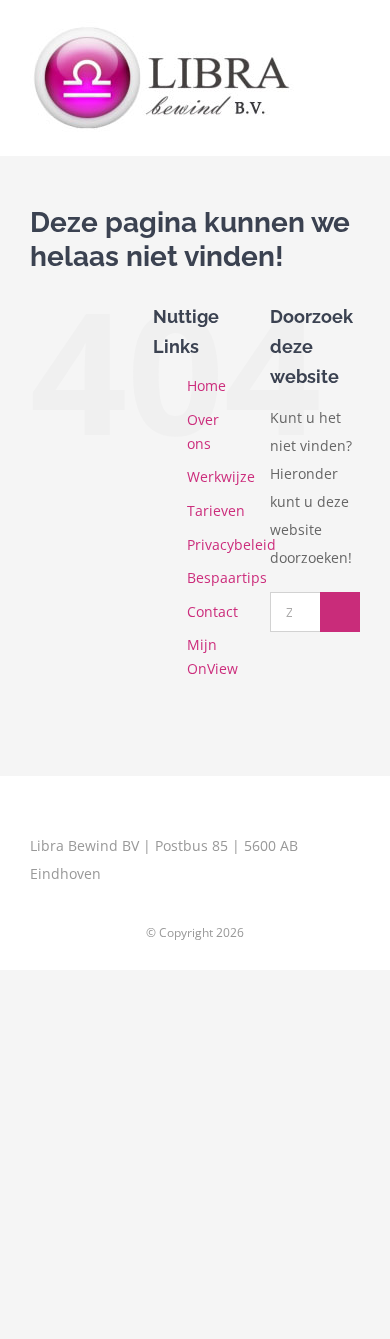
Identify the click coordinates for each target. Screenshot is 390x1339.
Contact (212, 611)
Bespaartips (227, 577)
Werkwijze (221, 476)
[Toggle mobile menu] (352, 43)
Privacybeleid (231, 544)
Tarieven (216, 510)
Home (206, 385)
